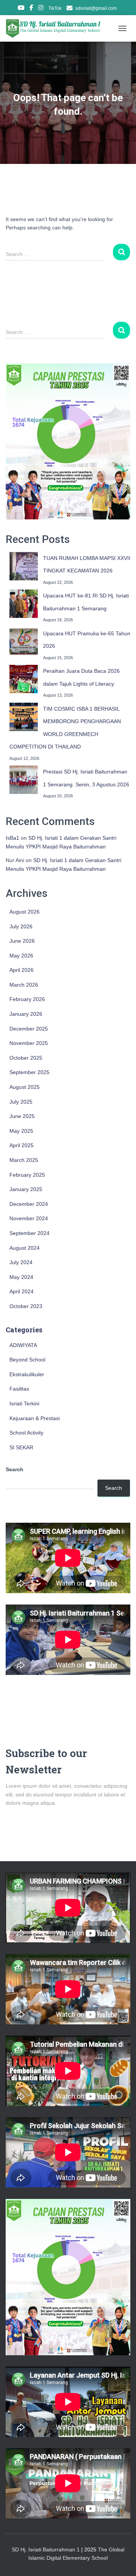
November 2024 (29, 1218)
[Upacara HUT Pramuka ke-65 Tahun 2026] (24, 642)
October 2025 (26, 1058)
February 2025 (27, 1175)
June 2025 (22, 1116)
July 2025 (21, 1102)
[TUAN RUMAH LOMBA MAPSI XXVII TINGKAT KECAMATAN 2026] (24, 566)
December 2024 (29, 1204)
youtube (21, 9)
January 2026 (26, 1014)
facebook (31, 9)
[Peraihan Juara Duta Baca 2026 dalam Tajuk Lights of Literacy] (24, 679)
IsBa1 (12, 838)
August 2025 (25, 1087)
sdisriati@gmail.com (96, 8)
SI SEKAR (21, 1447)
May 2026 (21, 956)
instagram (41, 9)
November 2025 (29, 1043)
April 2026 (22, 970)
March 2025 (24, 1160)
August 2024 (25, 1248)
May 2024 (21, 1277)
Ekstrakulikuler (27, 1374)
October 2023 (26, 1306)
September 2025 (29, 1072)
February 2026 (27, 999)
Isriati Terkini (24, 1403)
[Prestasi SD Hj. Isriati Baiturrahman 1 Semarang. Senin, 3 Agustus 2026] (24, 780)
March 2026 (24, 985)
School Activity (26, 1433)
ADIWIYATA (23, 1345)
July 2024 (21, 1262)
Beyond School (27, 1360)
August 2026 (25, 912)
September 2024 (29, 1233)
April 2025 (22, 1145)
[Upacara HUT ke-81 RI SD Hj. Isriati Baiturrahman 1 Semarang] (24, 604)
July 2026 (21, 926)
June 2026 (22, 941)
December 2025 (29, 1029)
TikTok (55, 8)
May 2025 (21, 1131)
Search (15, 1469)
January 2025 (26, 1189)
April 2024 (22, 1291)
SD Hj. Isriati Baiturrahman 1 (46, 2549)
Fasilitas (19, 1389)
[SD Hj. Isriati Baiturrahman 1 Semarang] (57, 28)
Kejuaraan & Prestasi (35, 1418)
